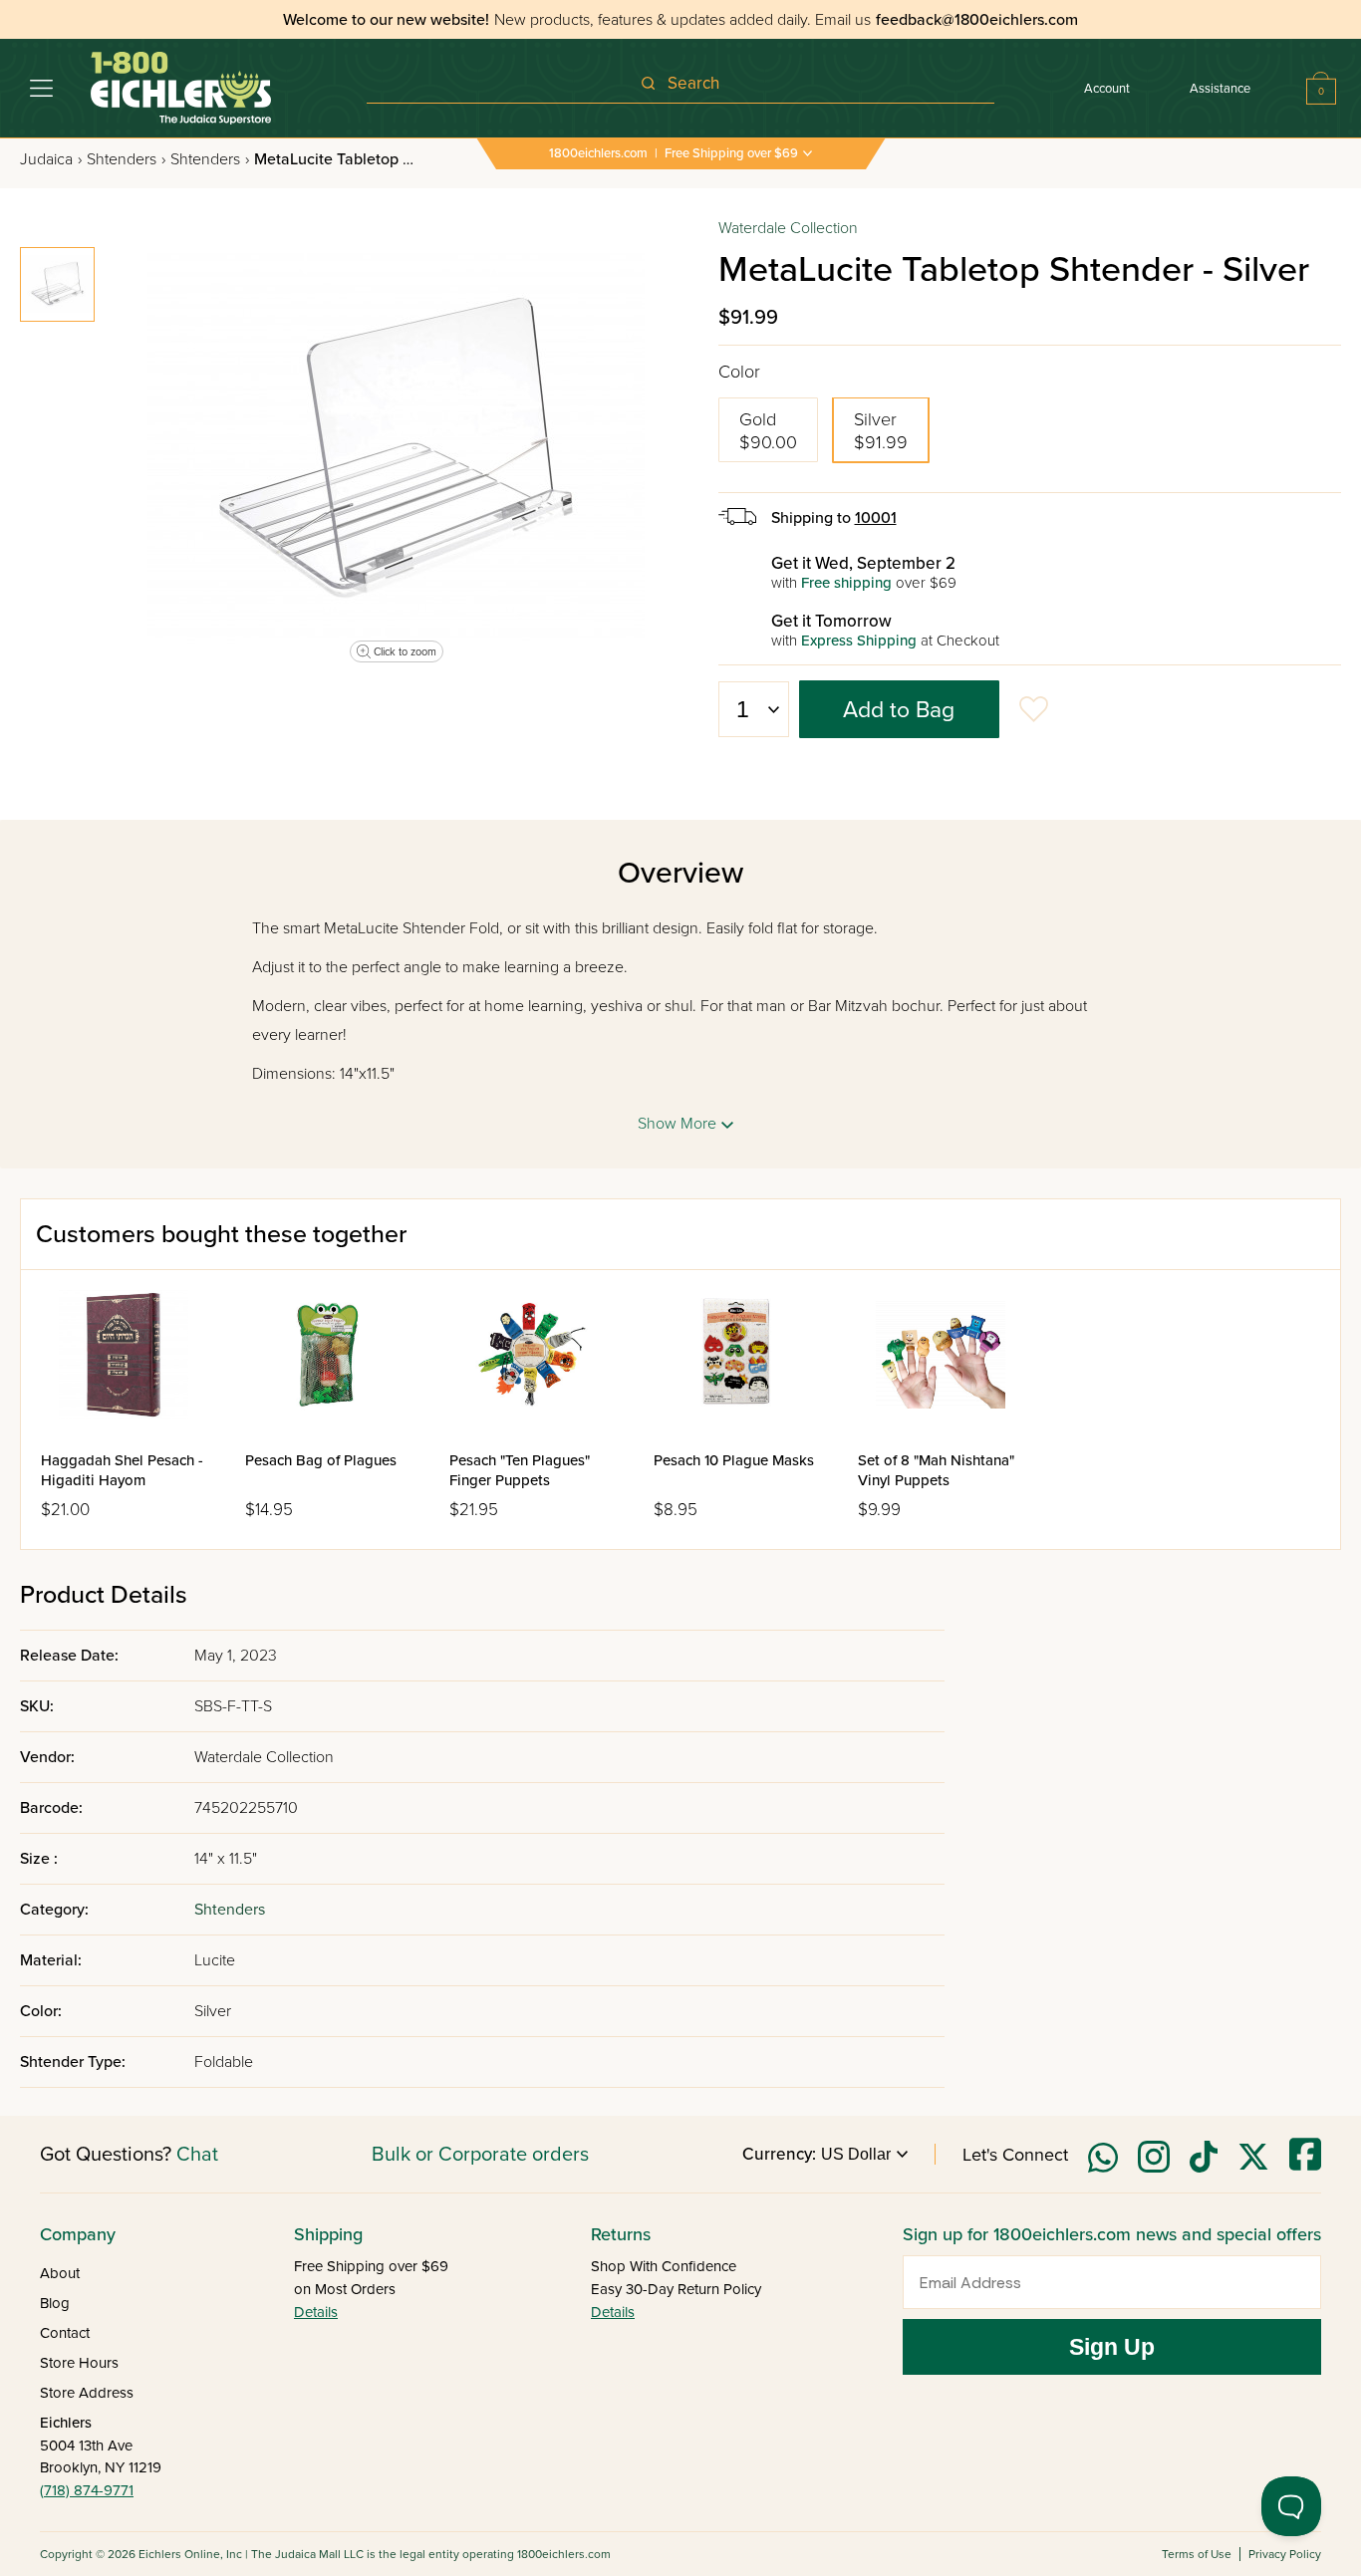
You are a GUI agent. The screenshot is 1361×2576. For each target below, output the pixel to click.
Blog (55, 2303)
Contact (65, 2333)
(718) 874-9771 (87, 2490)
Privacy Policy (1285, 2554)
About (60, 2273)
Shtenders (126, 159)
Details (316, 2312)
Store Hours (79, 2363)
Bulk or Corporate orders (480, 2155)
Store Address (87, 2393)
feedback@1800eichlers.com (977, 20)
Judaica (51, 159)
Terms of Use (1197, 2554)
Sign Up (1112, 2347)
